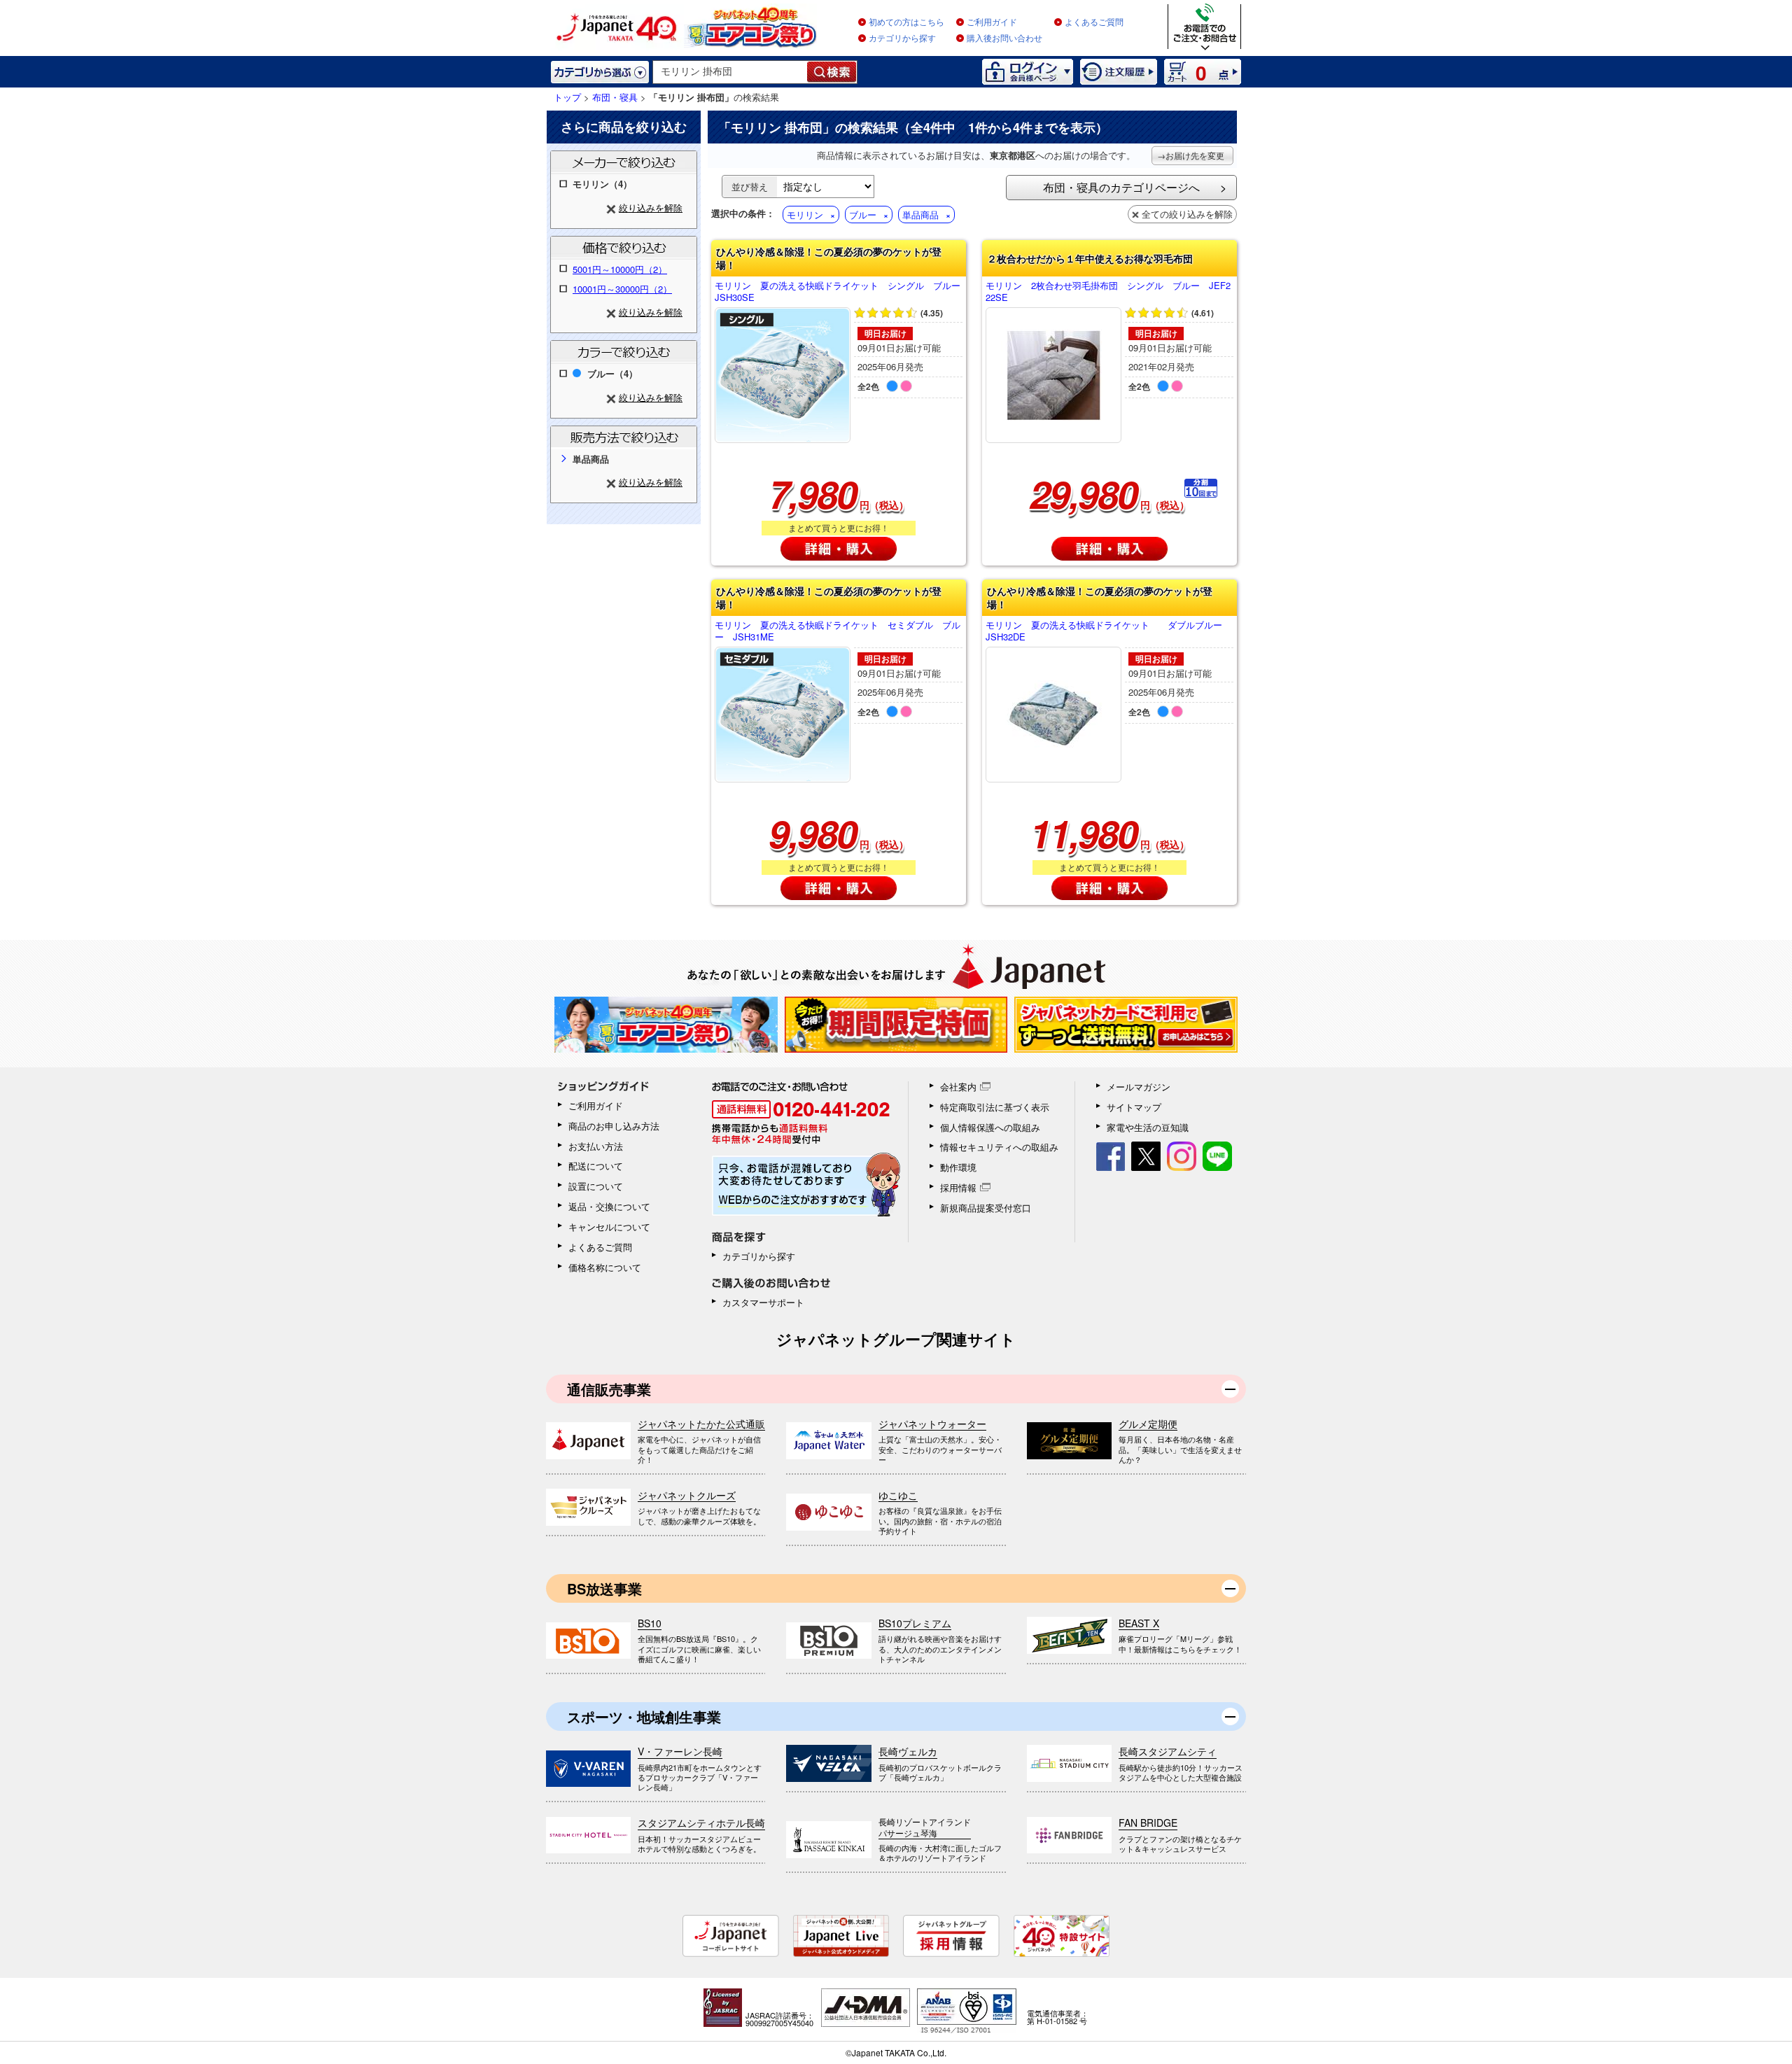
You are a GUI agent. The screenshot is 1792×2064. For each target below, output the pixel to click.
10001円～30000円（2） (622, 289)
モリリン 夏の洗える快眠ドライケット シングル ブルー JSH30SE (839, 292)
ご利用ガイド (992, 22)
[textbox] (730, 72)
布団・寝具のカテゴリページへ (1121, 187)
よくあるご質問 (1094, 22)
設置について (596, 1186)
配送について (596, 1166)
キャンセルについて (609, 1227)
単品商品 (920, 215)
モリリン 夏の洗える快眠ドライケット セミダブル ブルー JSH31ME (838, 631)
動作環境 (958, 1167)
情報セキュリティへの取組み (999, 1147)
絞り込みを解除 (651, 208)
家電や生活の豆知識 (1148, 1127)
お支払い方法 (596, 1146)
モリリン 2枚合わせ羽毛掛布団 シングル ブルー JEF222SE (1108, 292)
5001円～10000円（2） (620, 269)
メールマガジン (1139, 1087)
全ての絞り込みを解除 (1187, 214)
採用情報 (958, 1187)
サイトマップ (1134, 1107)
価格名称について (605, 1267)
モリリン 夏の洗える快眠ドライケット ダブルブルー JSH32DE (1108, 631)
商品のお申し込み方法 (614, 1126)
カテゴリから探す (902, 38)
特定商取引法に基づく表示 (995, 1107)
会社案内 (958, 1087)
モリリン (805, 215)
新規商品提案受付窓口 (986, 1208)
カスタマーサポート (763, 1302)
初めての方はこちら (906, 22)
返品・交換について (609, 1206)
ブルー (863, 215)
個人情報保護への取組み (990, 1127)
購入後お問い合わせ (1004, 38)
